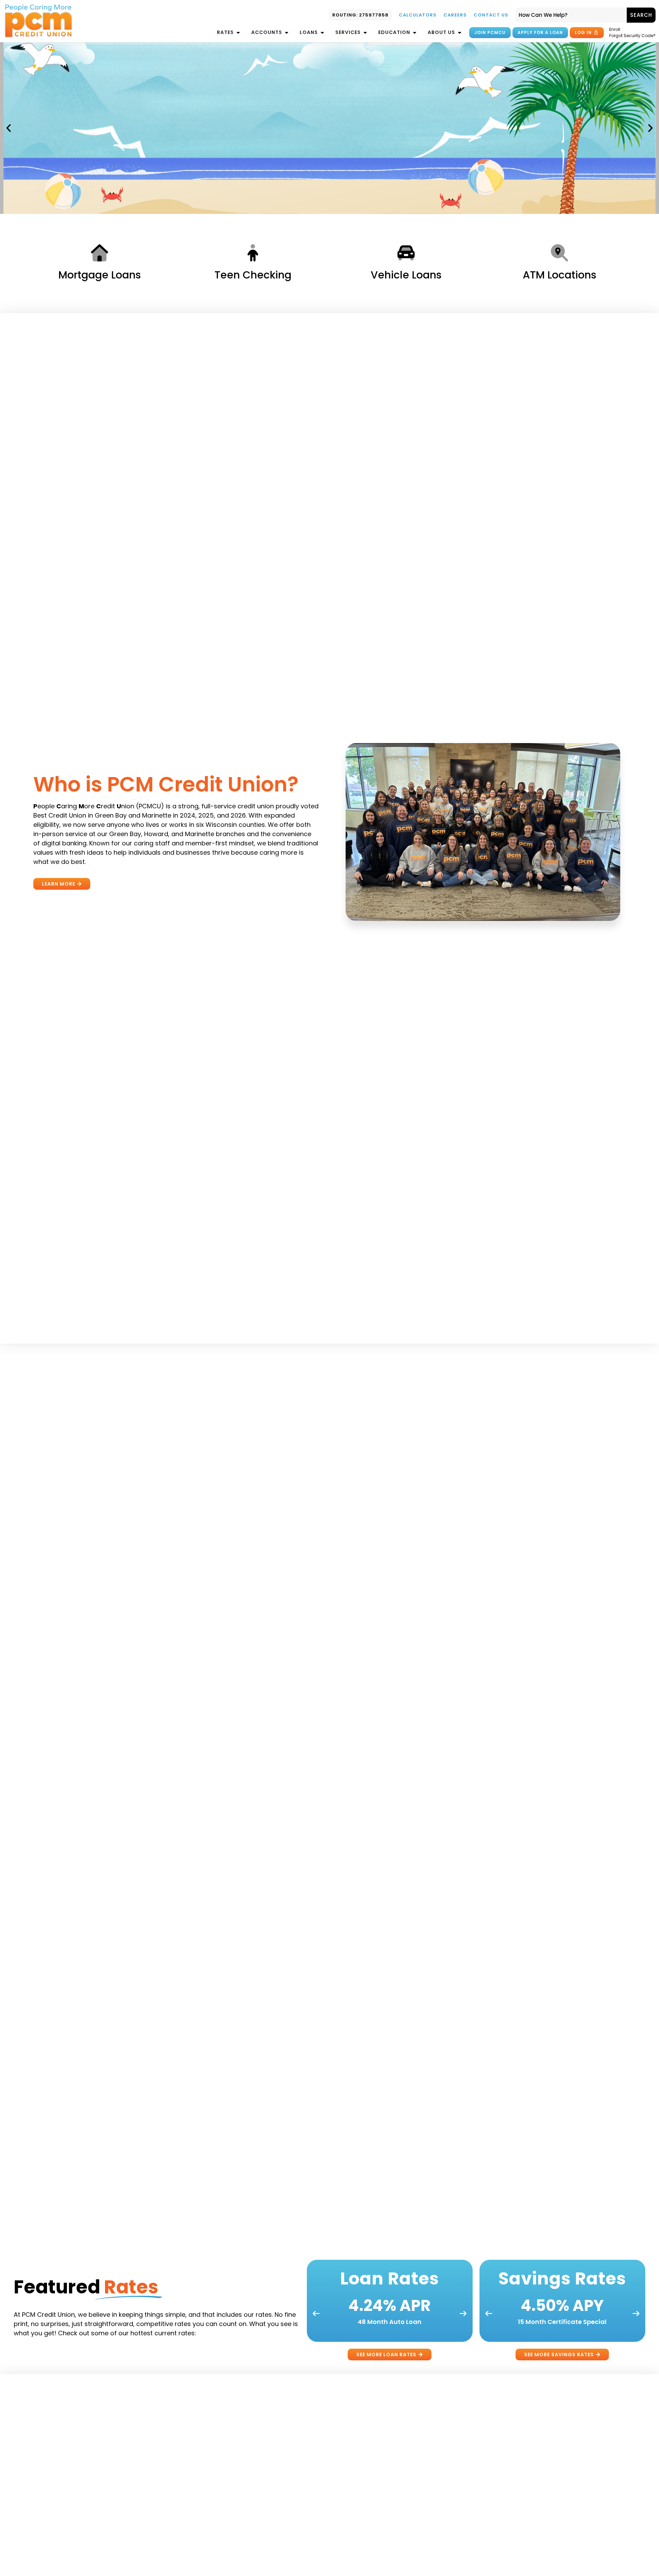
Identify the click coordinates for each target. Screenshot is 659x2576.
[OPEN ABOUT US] (460, 32)
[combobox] (571, 15)
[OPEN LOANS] (322, 32)
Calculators (418, 15)
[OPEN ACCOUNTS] (287, 32)
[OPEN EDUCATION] (415, 32)
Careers (455, 15)
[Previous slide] (316, 2314)
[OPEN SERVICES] (365, 32)
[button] (9, 128)
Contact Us (491, 15)
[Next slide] (463, 2314)
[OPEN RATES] (238, 32)
